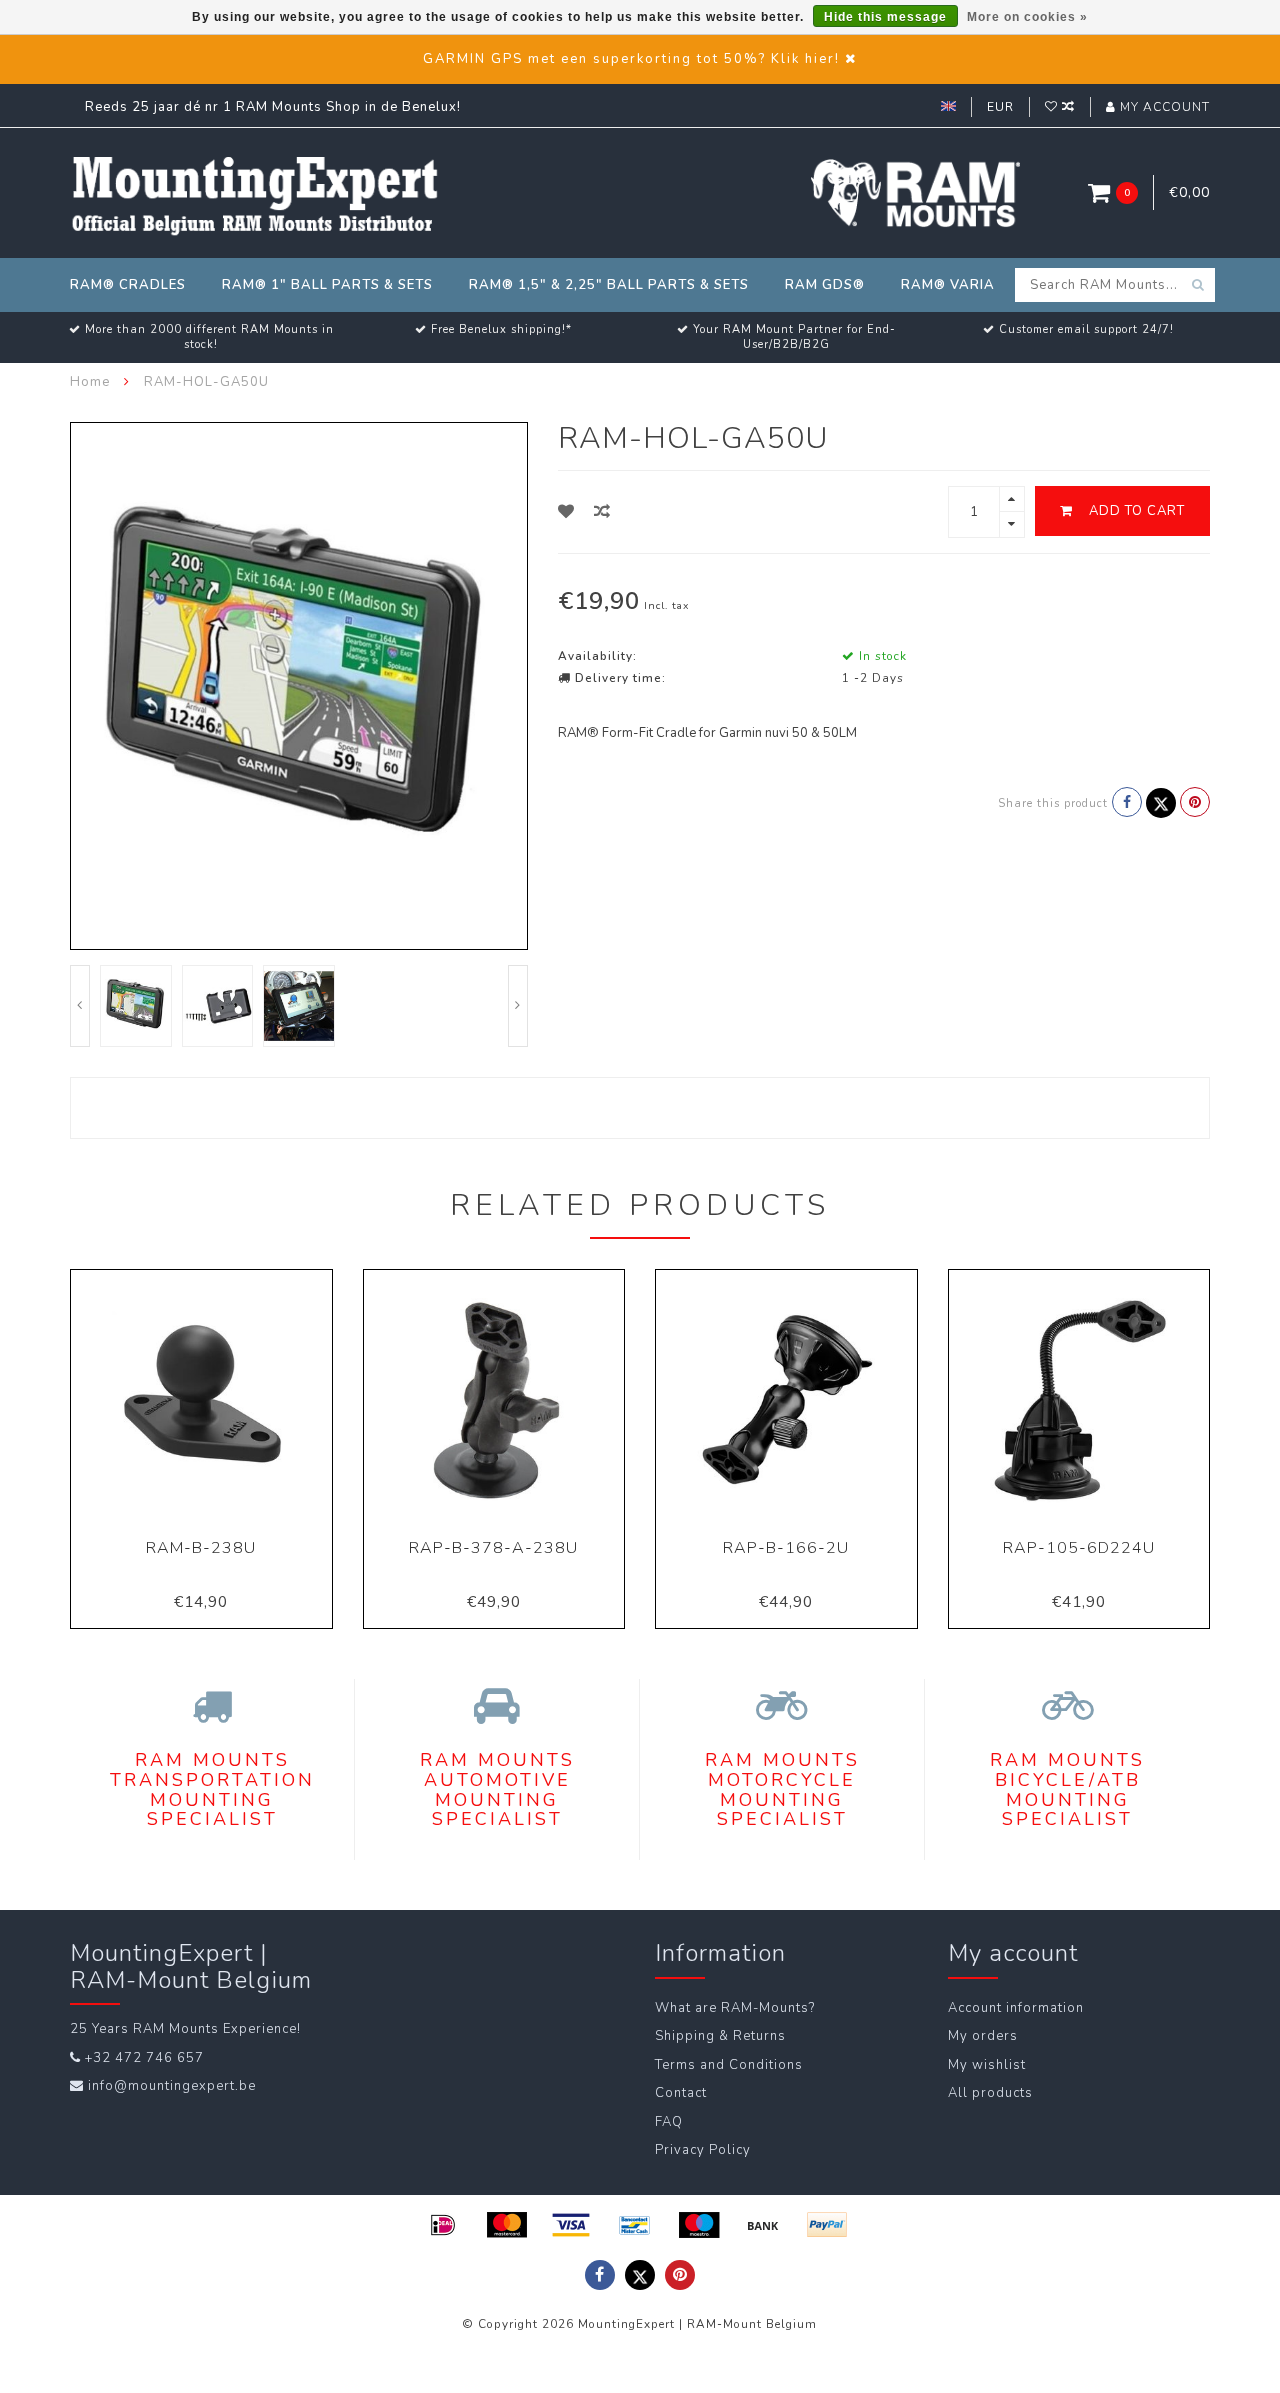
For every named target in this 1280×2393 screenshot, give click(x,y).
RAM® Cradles (128, 285)
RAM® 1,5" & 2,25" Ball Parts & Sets (609, 285)
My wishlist (987, 2065)
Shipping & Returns (720, 2036)
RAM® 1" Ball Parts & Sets (327, 285)
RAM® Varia (948, 285)
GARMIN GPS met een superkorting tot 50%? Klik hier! (631, 59)
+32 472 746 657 (144, 2058)
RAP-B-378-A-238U (493, 1548)
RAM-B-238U (201, 1548)
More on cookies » (1027, 17)
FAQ (669, 2122)
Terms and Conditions (729, 2065)
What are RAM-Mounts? (735, 2008)
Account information (1016, 2008)
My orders (983, 2036)
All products (990, 2093)
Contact (681, 2093)
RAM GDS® (825, 285)
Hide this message (885, 17)
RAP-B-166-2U (786, 1548)
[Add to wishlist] (566, 512)
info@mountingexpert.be (172, 2086)
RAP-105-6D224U (1079, 1548)
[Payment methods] (443, 2225)
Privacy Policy (703, 2150)
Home (90, 382)
